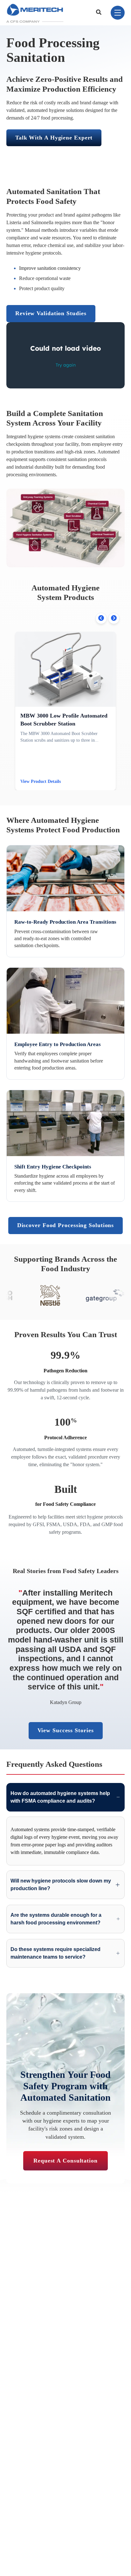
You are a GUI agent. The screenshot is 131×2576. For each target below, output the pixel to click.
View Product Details (41, 781)
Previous (101, 618)
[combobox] (100, 13)
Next (114, 618)
